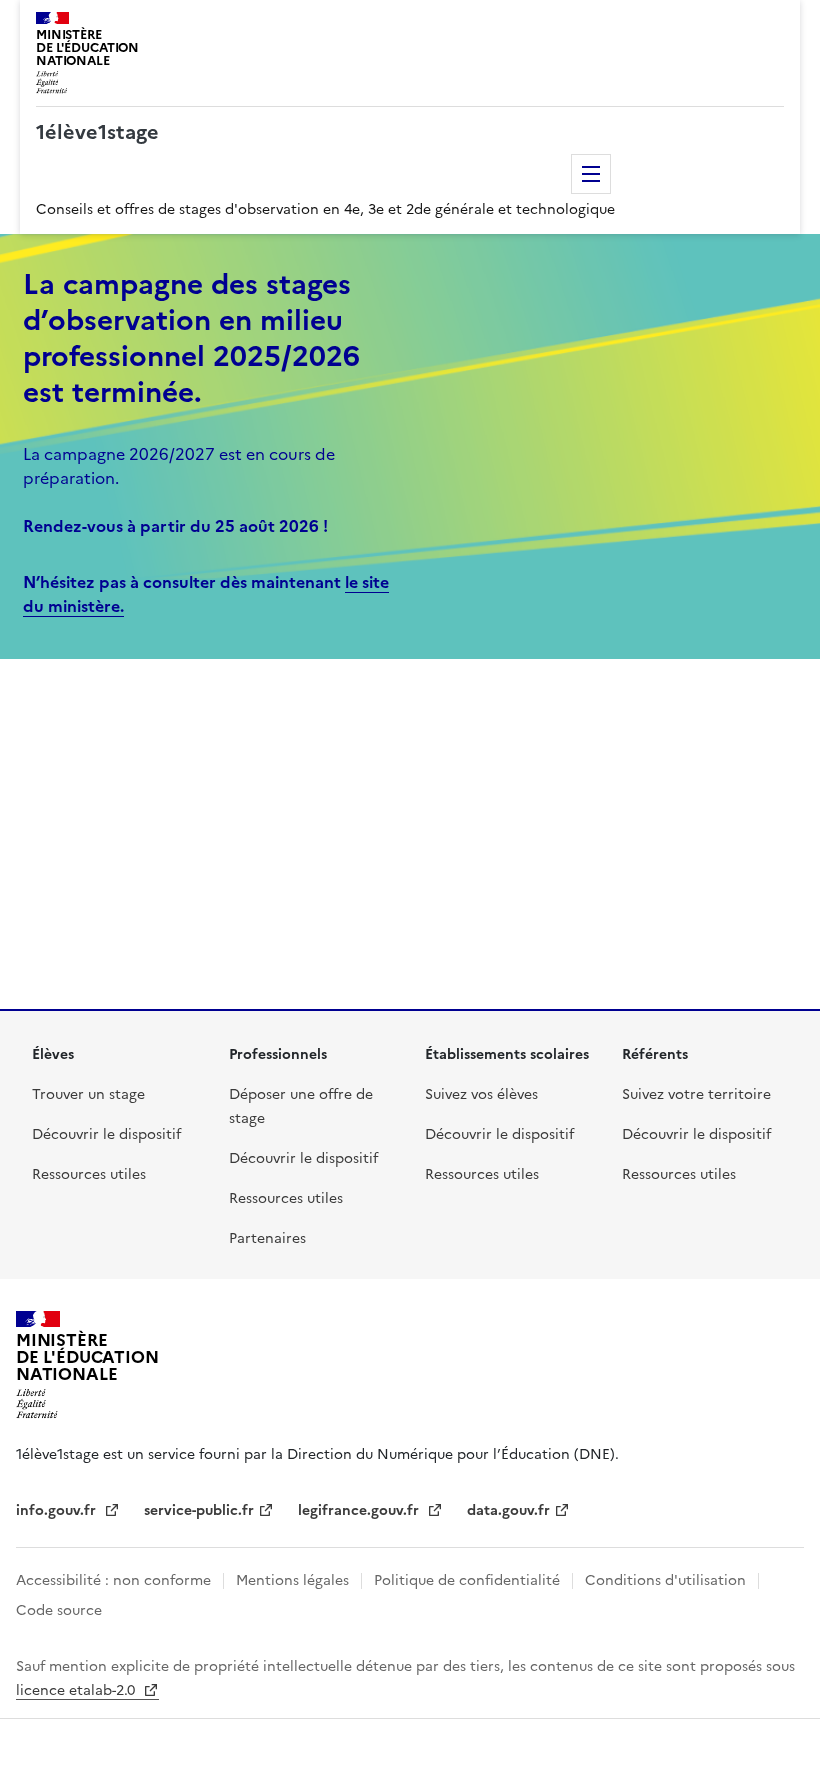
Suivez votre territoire (696, 1094)
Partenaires (267, 1238)
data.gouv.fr (508, 1510)
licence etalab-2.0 (77, 1690)
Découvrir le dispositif (106, 1134)
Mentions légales (292, 1580)
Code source (59, 1610)
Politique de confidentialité (467, 1580)
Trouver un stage (88, 1094)
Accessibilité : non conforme (113, 1580)
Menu (591, 174)
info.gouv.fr (58, 1510)
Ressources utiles (89, 1174)
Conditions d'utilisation (665, 1580)
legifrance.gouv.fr (360, 1510)
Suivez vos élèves (481, 1094)
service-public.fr (199, 1510)
